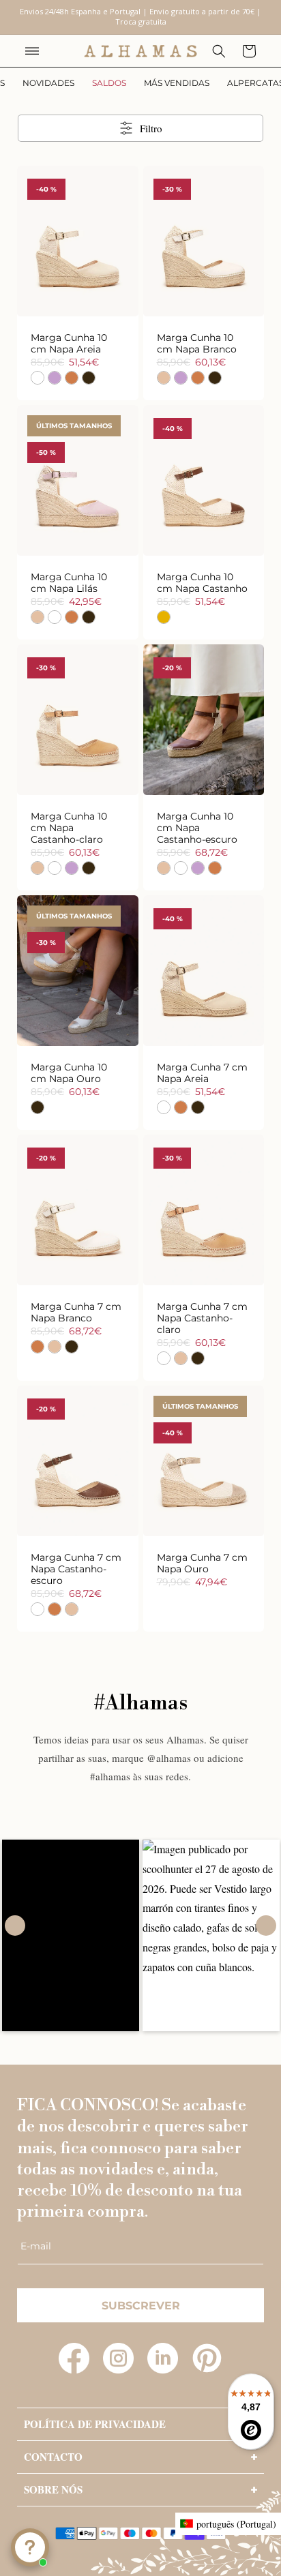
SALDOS (109, 83)
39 (252, 272)
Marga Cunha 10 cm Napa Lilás (69, 583)
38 (102, 272)
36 (179, 511)
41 (216, 296)
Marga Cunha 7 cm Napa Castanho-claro (202, 1318)
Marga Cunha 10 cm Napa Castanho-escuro (197, 828)
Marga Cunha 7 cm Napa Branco (76, 1313)
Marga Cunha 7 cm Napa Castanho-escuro (76, 1569)
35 (29, 272)
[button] (32, 51)
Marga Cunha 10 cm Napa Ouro (69, 1073)
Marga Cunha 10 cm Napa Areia (69, 344)
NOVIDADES (48, 83)
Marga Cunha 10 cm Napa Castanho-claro (69, 828)
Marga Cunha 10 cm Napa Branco (197, 344)
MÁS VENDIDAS (177, 83)
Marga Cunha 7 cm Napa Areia (202, 1073)
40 (191, 296)
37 (203, 511)
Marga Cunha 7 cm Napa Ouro (202, 1563)
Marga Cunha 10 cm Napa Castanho (202, 583)
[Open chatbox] (30, 2547)
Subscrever (141, 2306)
